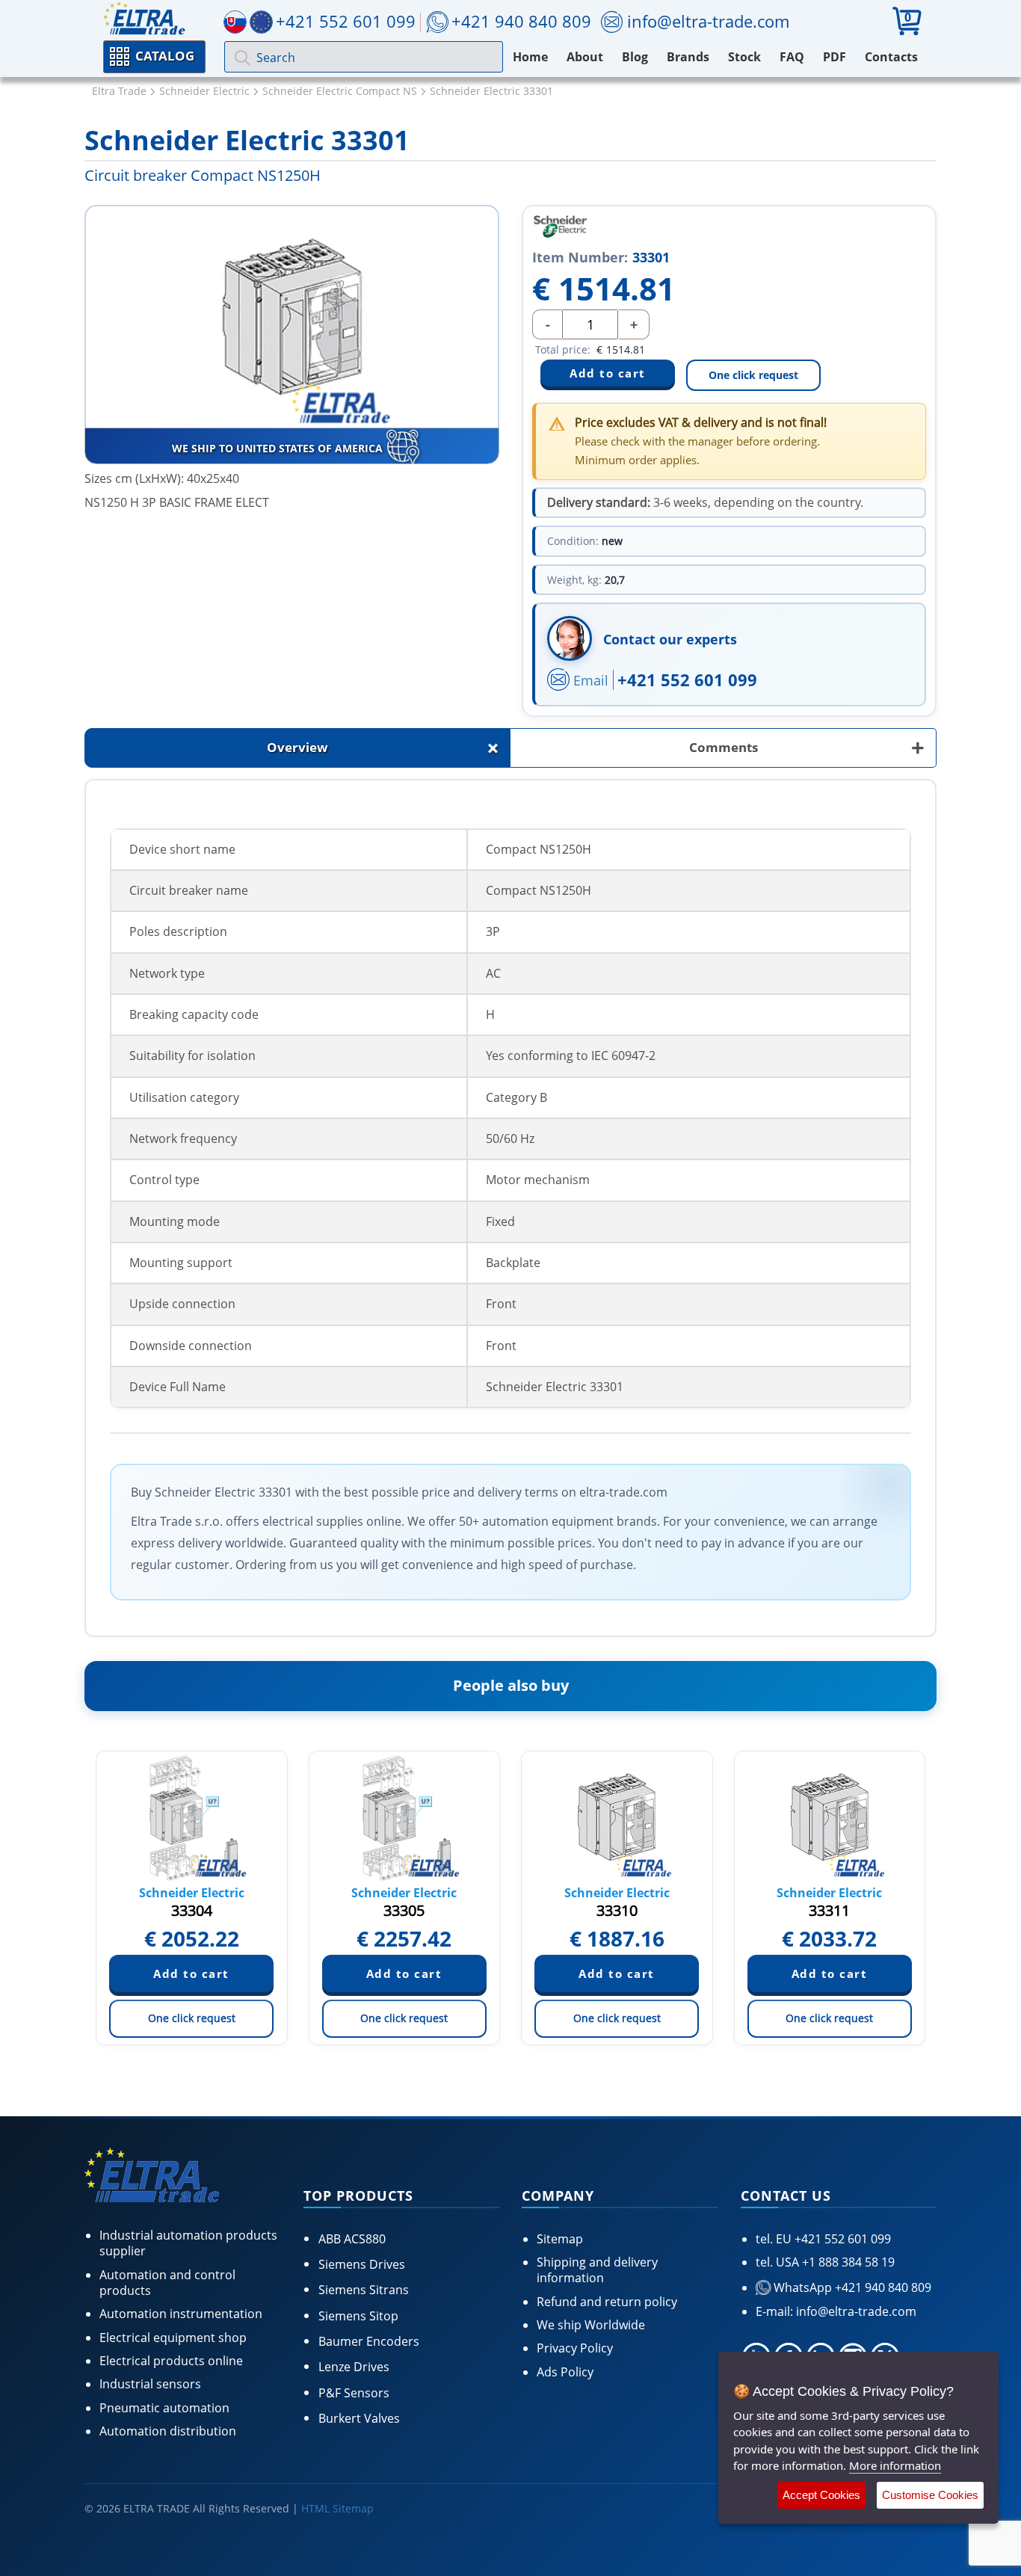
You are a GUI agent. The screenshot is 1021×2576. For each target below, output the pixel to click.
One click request (753, 375)
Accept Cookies (821, 2495)
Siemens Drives (362, 2264)
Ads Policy (565, 2372)
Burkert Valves (359, 2418)
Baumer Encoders (369, 2341)
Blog (635, 57)
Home (530, 57)
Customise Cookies (930, 2495)
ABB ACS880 (352, 2239)
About (585, 57)
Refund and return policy (607, 2302)
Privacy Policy (575, 2348)
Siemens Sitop (358, 2316)
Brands (688, 57)
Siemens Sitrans (364, 2290)
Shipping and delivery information (597, 2270)
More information (895, 2465)
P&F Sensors (354, 2393)
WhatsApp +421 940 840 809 (851, 2287)
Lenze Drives (354, 2367)
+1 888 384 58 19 (847, 2262)
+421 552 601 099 (687, 680)
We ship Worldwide (591, 2325)
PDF (835, 57)
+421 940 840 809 (521, 21)
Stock (744, 57)
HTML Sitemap (337, 2508)
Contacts (891, 57)
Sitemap (560, 2239)
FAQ (792, 57)
